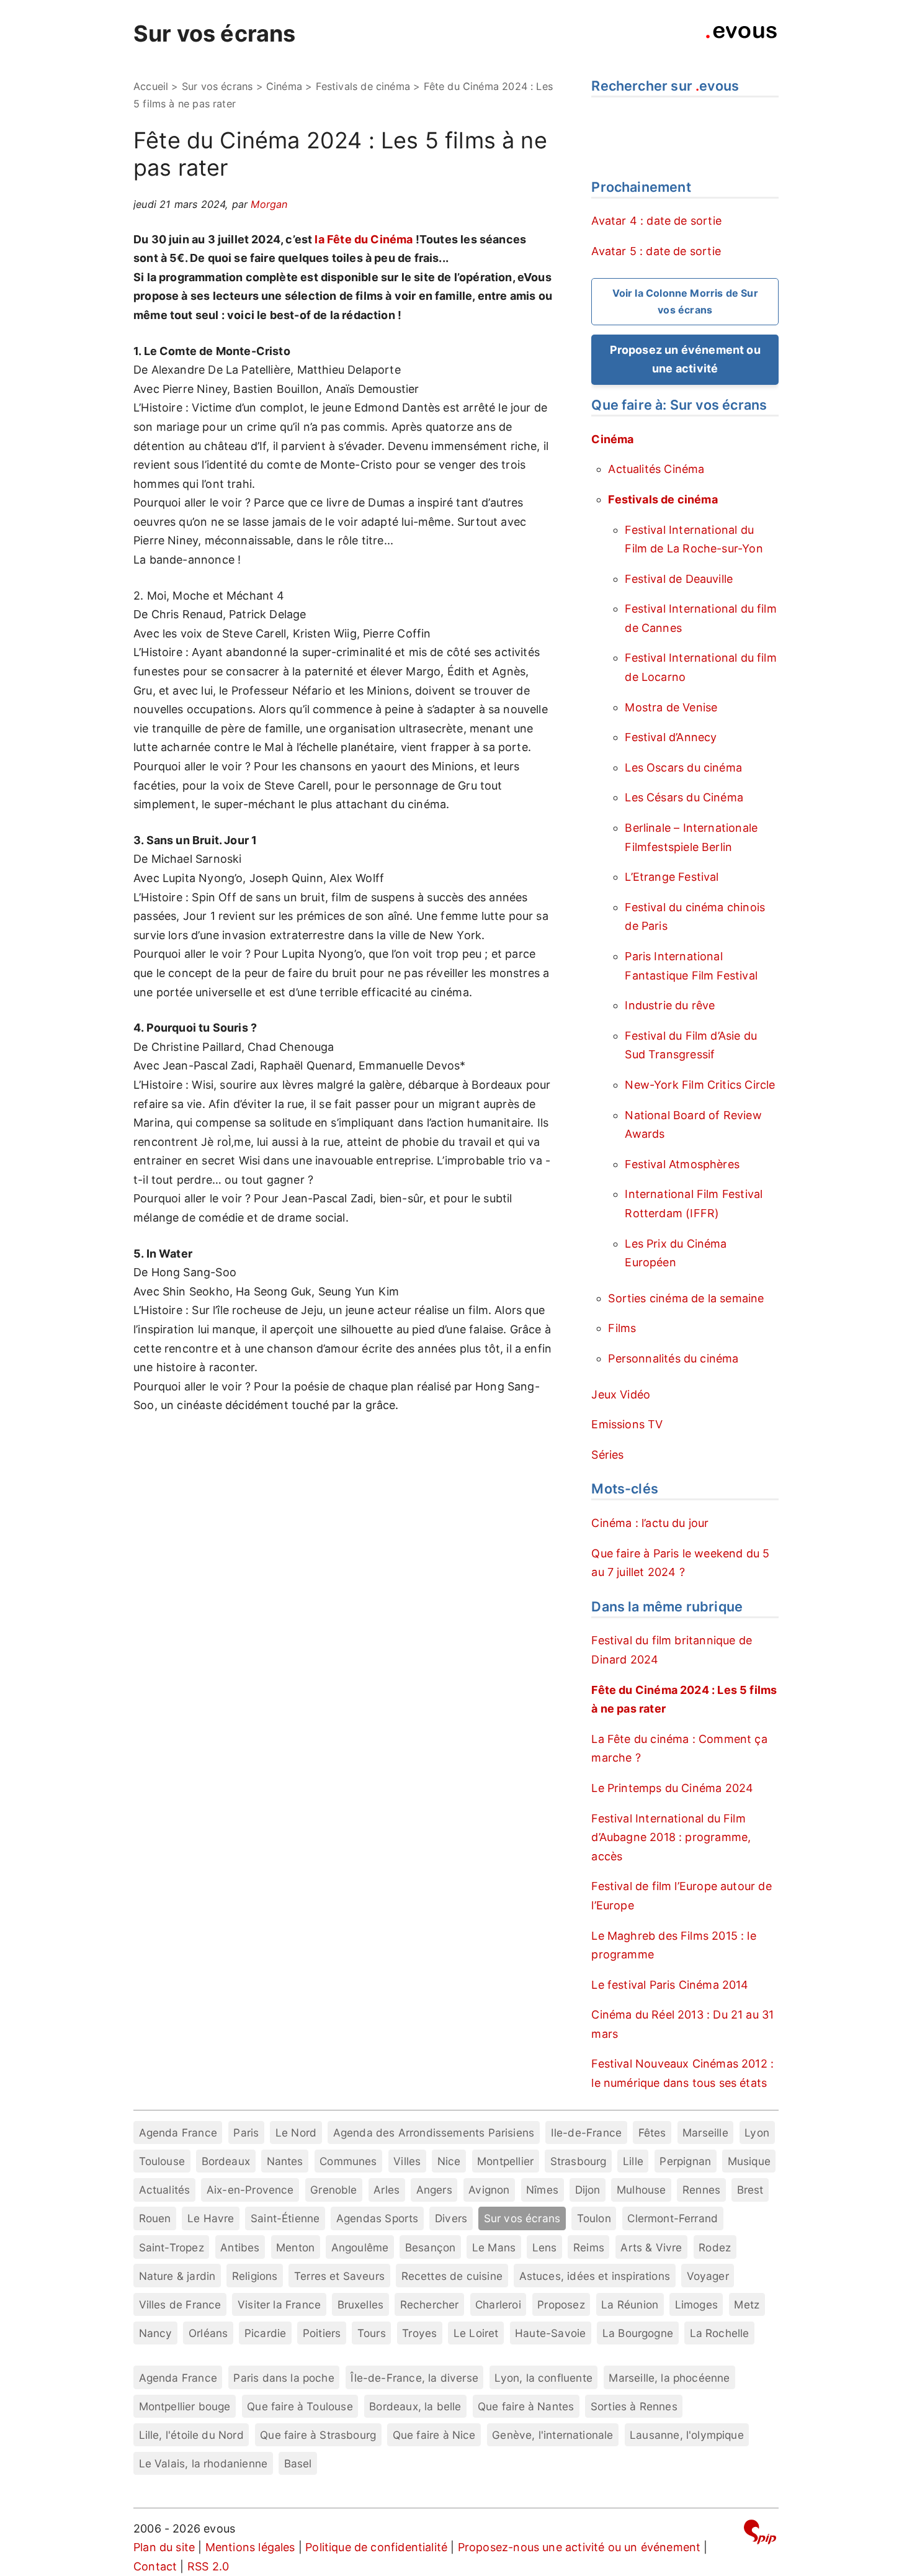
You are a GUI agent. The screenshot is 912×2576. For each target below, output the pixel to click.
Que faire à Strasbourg (318, 2435)
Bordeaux (226, 2161)
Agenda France (178, 2132)
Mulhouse (641, 2190)
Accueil (151, 86)
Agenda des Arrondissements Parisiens (434, 2132)
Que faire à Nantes (526, 2406)
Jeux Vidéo (621, 1394)
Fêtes (652, 2132)
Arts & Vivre (651, 2247)
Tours (372, 2333)
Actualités (165, 2190)
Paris (246, 2132)
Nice (449, 2161)
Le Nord (296, 2132)
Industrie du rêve (670, 1005)
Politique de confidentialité (376, 2547)
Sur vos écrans (215, 34)
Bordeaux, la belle (415, 2406)
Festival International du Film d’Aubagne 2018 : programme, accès (671, 1837)
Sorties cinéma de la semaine (686, 1298)
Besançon (430, 2247)
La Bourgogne (638, 2333)
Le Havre (211, 2218)
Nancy (156, 2333)
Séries (607, 1455)
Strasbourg (579, 2161)
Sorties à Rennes (634, 2406)
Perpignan (685, 2161)
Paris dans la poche (284, 2378)
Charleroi (498, 2304)
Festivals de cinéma (363, 86)
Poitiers (322, 2333)
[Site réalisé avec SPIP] (760, 2534)
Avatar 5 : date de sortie (656, 251)
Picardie (265, 2333)
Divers (451, 2218)
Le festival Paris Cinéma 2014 (670, 1985)
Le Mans (494, 2247)
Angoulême (360, 2247)
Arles (387, 2190)
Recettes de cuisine (452, 2276)
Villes (407, 2161)
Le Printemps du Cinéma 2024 (672, 1788)
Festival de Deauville (679, 579)
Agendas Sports (378, 2218)
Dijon (588, 2190)
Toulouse (162, 2161)
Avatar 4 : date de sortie (656, 221)
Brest (750, 2190)
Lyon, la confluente (543, 2378)
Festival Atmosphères (682, 1164)
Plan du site (164, 2547)
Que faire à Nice (434, 2435)
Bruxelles (361, 2304)
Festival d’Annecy (671, 737)
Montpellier (505, 2161)
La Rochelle (720, 2333)
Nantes (285, 2161)
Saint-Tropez (172, 2247)
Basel (298, 2463)
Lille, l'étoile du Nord (191, 2435)
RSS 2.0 (208, 2566)
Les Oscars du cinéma (683, 768)
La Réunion (630, 2304)
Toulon (594, 2218)
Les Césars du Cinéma (684, 797)
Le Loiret (476, 2333)
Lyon (757, 2132)
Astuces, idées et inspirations (595, 2276)
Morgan (269, 204)
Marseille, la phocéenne (669, 2378)
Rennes (701, 2190)
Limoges (696, 2304)
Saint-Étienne (285, 2218)
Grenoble (333, 2190)
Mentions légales (250, 2547)
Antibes (240, 2247)
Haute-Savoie (550, 2333)
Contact (155, 2566)
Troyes (419, 2333)
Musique (749, 2161)
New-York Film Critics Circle (700, 1085)
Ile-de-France (586, 2132)
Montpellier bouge (185, 2406)
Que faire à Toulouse (300, 2406)
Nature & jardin (177, 2276)
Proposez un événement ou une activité (685, 359)
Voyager (708, 2276)
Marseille (705, 2132)
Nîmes (542, 2190)
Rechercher (430, 2304)
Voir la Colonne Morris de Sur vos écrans (685, 301)
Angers (434, 2190)
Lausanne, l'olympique (687, 2435)
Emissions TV (627, 1424)
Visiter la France (279, 2304)
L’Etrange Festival (672, 877)
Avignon (489, 2190)
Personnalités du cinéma (673, 1358)
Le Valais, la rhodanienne (203, 2463)
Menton (295, 2247)
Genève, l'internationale (552, 2435)
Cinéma (284, 86)
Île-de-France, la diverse (414, 2378)
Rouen (155, 2218)
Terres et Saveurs (339, 2276)
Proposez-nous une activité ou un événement (579, 2547)
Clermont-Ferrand (673, 2218)
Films (622, 1328)
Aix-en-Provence (250, 2190)
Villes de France (180, 2304)
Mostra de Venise (671, 707)
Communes (348, 2161)
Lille (633, 2161)
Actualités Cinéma (656, 469)
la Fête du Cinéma (364, 239)
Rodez (715, 2247)
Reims (589, 2247)
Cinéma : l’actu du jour (650, 1523)
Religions (255, 2276)
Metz (747, 2304)
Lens (545, 2247)
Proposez (561, 2304)
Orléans (208, 2333)
